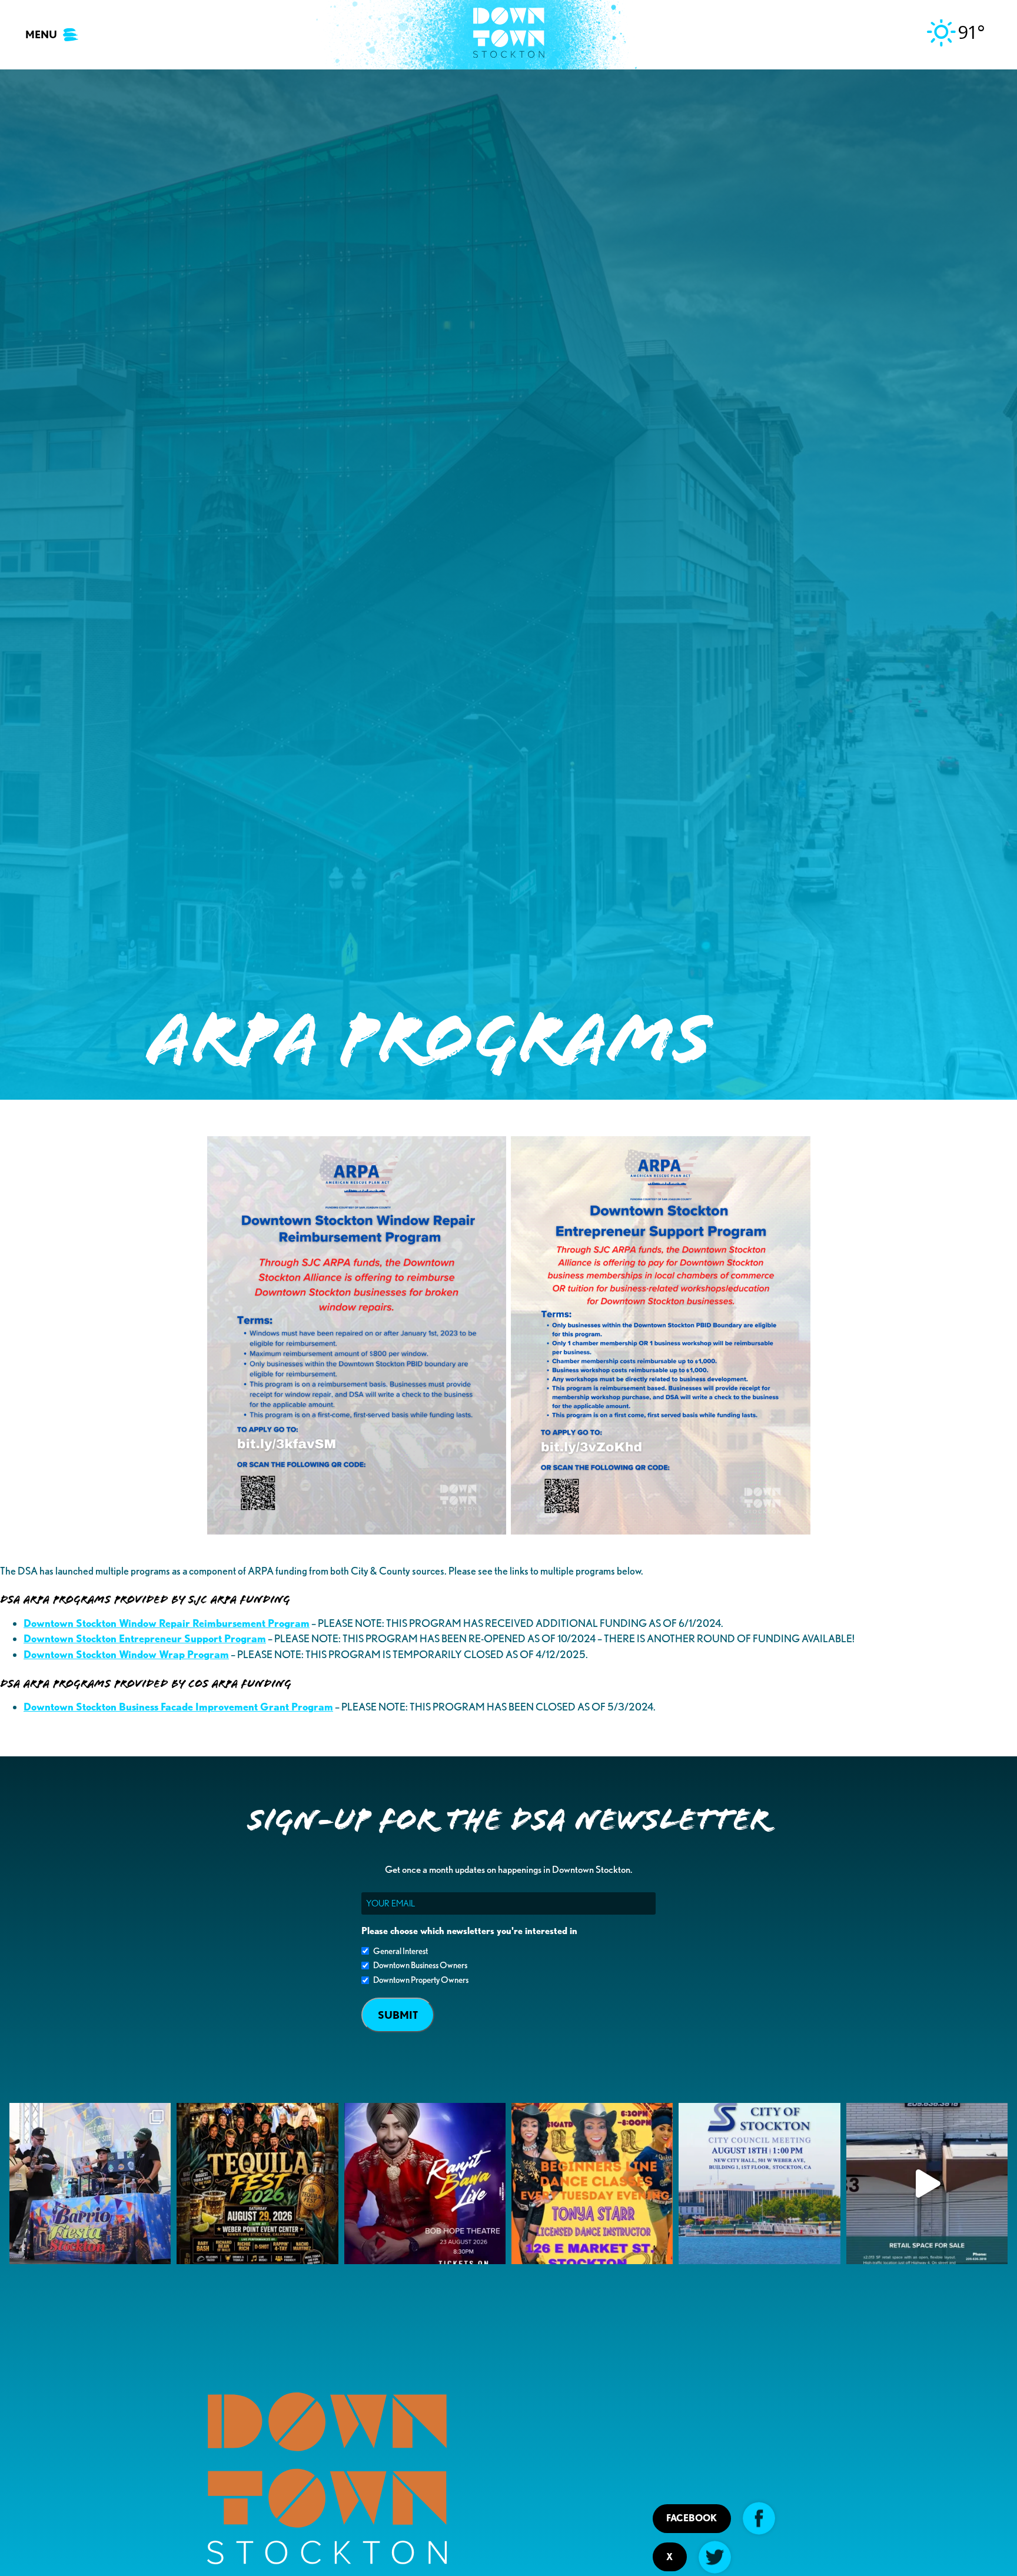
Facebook (692, 2518)
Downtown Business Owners (420, 1965)
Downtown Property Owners (421, 1980)
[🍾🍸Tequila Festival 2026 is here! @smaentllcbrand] (257, 2184)
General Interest (401, 1951)
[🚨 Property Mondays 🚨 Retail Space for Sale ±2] (927, 2184)
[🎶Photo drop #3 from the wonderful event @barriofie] (90, 2184)
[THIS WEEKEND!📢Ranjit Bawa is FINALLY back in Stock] (425, 2184)
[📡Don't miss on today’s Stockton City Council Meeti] (759, 2184)
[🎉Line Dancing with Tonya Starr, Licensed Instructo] (592, 2184)
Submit (398, 2015)
